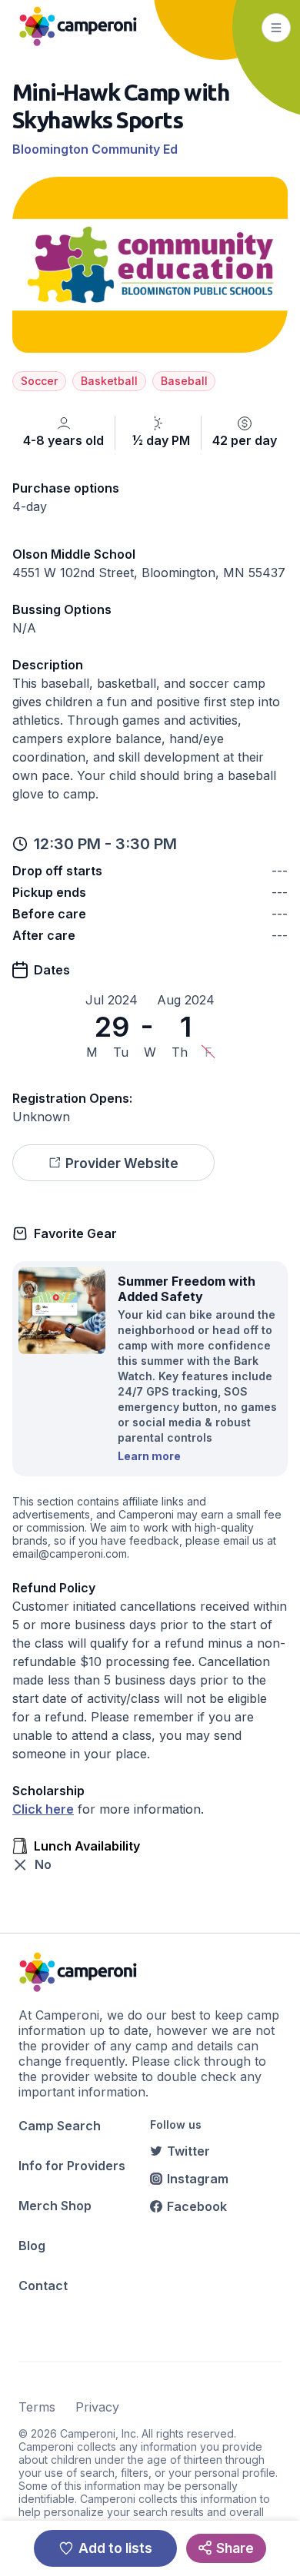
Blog (32, 2246)
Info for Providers (72, 2166)
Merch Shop (55, 2206)
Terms (37, 2407)
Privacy (97, 2407)
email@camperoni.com (70, 1554)
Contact (43, 2286)
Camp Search (60, 2126)
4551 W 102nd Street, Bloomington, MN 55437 (149, 573)
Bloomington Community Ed (95, 149)
